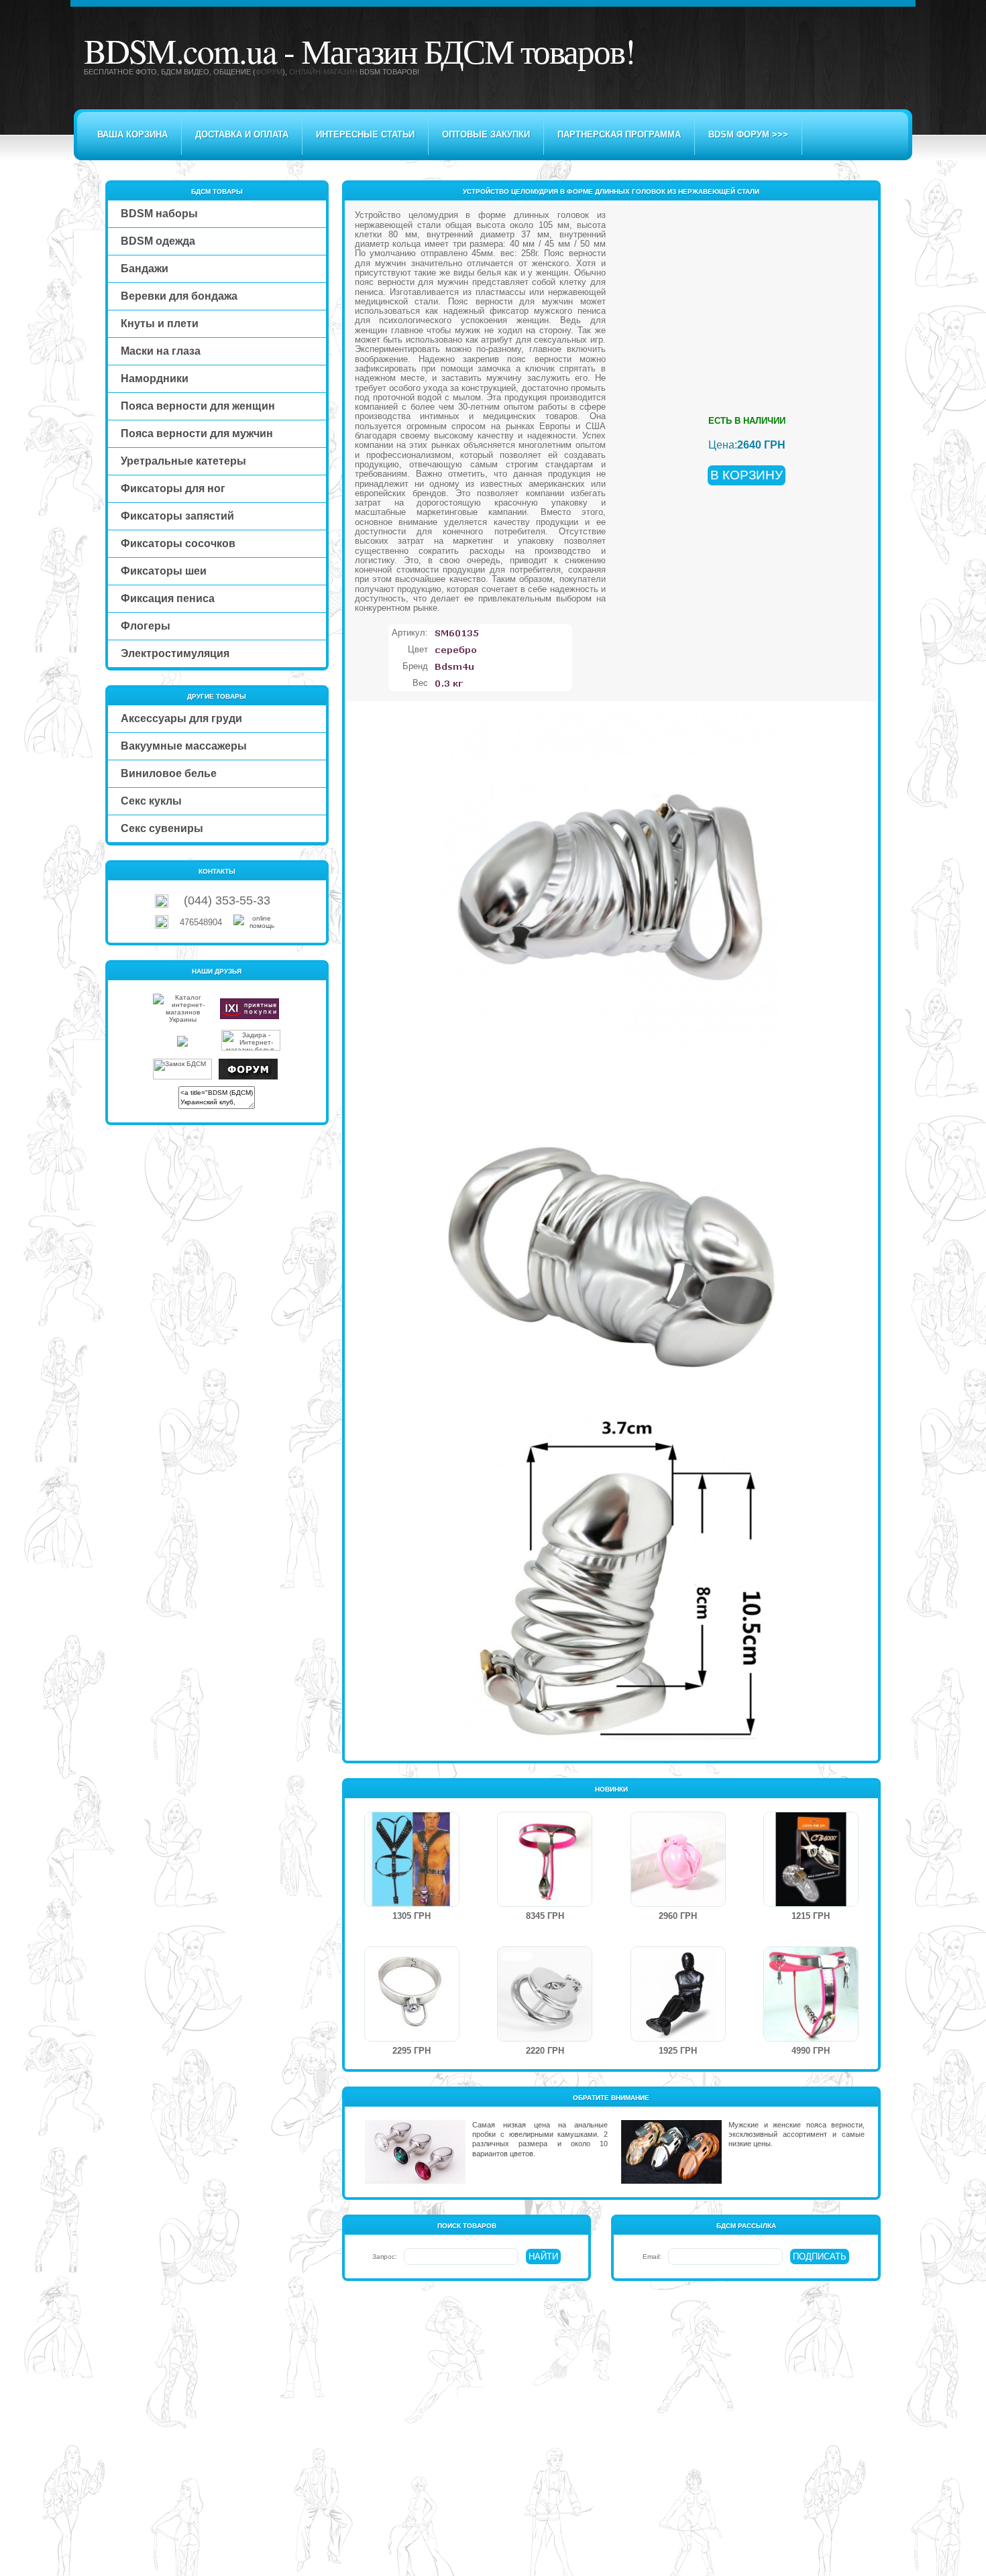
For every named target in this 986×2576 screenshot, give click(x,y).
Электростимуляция (175, 653)
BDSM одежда (158, 241)
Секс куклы (151, 801)
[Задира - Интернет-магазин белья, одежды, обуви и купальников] (251, 1048)
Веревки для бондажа (179, 296)
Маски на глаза (161, 351)
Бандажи (145, 269)
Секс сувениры (162, 828)
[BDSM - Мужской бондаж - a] (412, 1904)
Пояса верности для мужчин (197, 433)
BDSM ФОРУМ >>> (748, 134)
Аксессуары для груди (181, 718)
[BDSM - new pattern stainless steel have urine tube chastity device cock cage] (545, 2039)
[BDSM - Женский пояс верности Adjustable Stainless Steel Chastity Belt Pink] (545, 1904)
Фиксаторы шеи (164, 571)
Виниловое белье (169, 773)
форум (269, 72)
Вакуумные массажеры (184, 746)
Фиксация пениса (168, 598)
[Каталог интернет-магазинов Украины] (182, 1019)
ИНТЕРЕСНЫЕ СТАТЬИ (365, 134)
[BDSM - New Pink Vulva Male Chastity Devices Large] (678, 1904)
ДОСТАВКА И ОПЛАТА (242, 134)
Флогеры (146, 626)
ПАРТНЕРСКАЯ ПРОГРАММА (619, 134)
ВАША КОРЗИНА (132, 134)
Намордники (155, 378)
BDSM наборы (159, 214)
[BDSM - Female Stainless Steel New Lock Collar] (412, 2039)
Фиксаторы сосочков (178, 543)
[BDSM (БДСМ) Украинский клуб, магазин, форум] (248, 1077)
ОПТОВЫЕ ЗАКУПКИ (486, 134)
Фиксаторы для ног (173, 488)
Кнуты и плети (160, 324)
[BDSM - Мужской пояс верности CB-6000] (811, 1904)
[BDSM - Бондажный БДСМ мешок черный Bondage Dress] (678, 2039)
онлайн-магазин (323, 72)
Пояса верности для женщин (198, 406)
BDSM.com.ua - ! (359, 50)
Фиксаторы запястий (177, 516)
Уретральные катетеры (183, 461)
